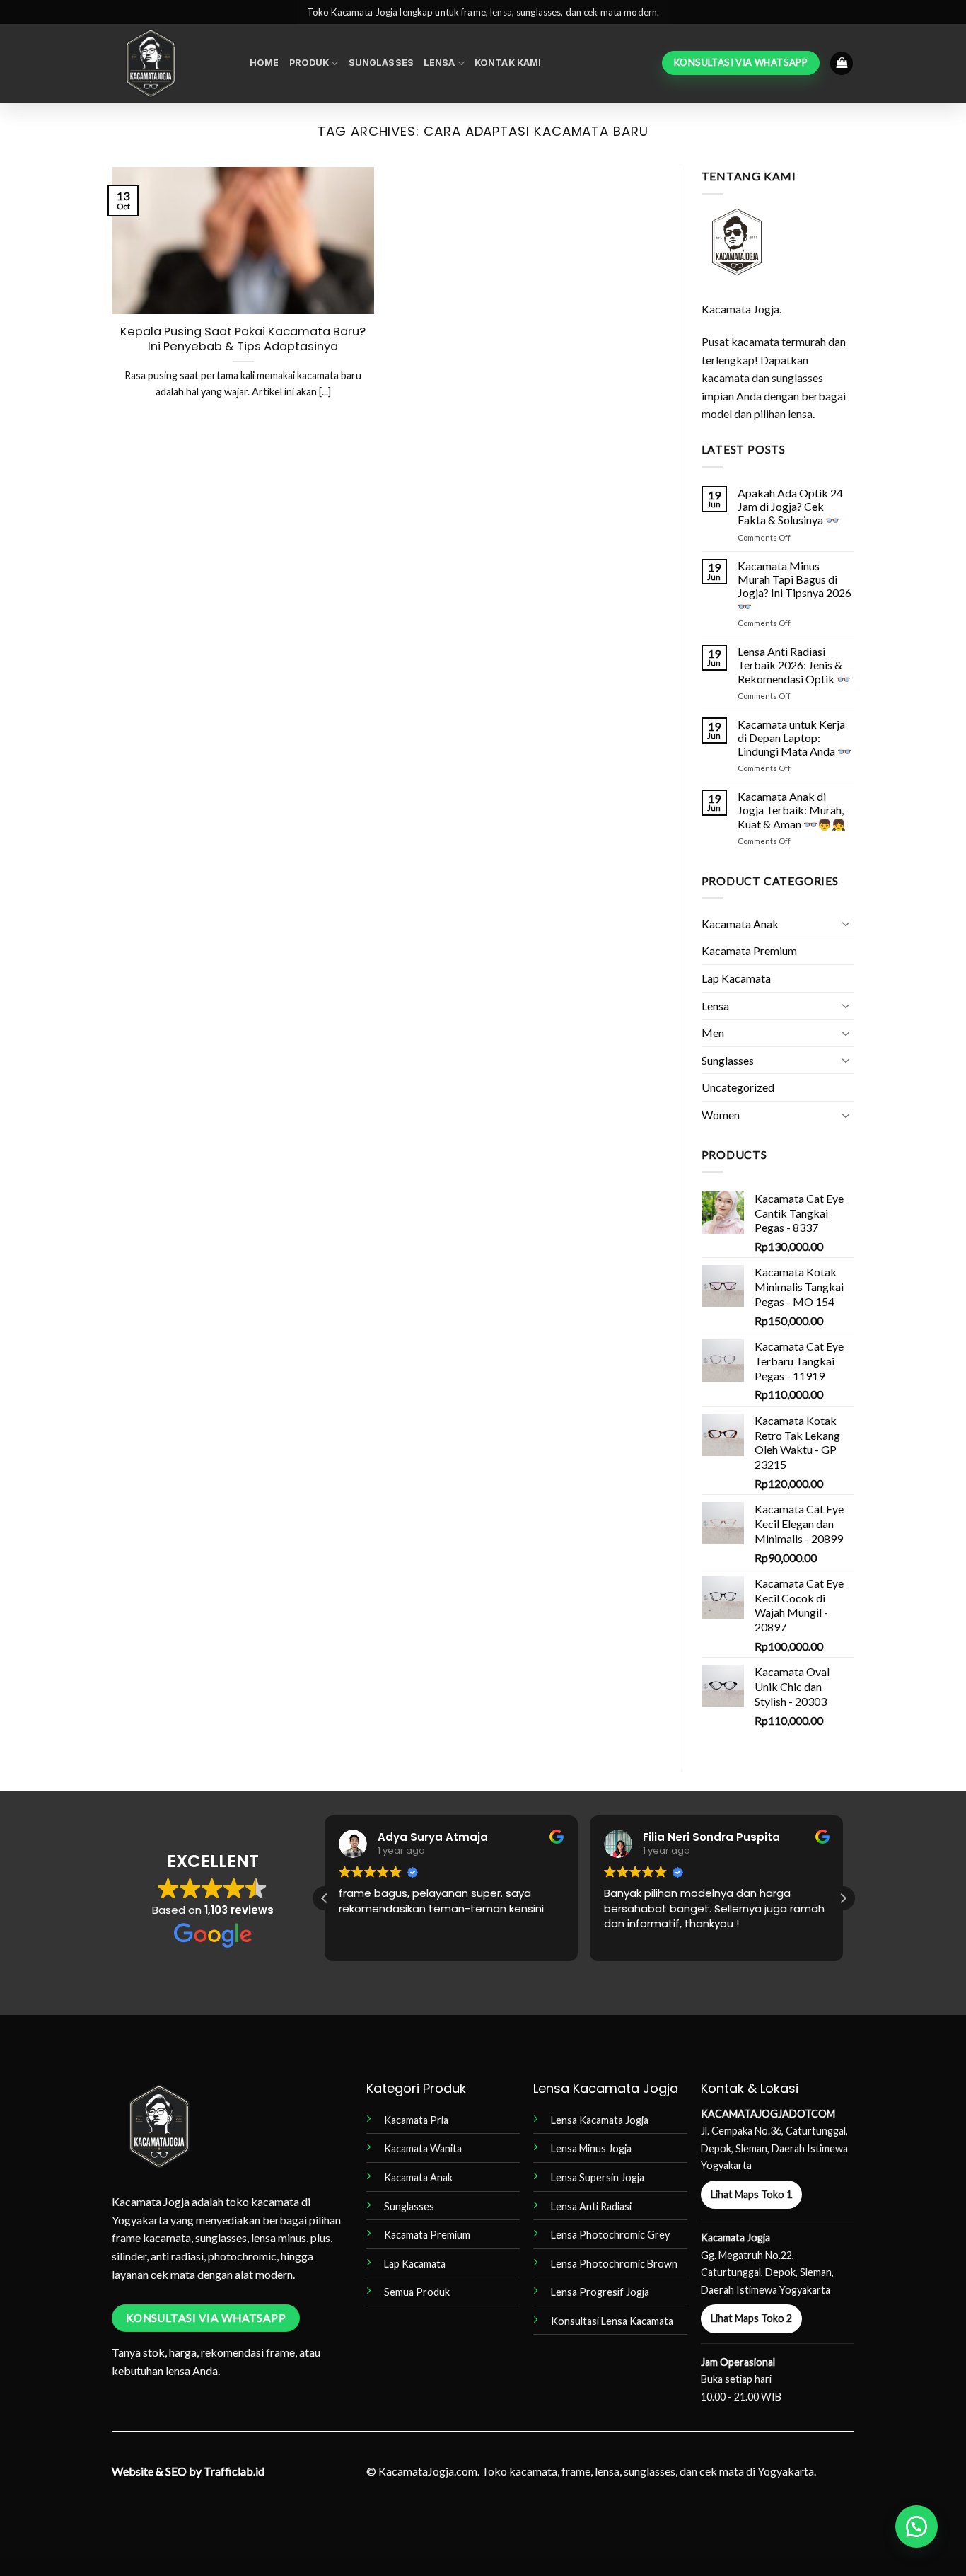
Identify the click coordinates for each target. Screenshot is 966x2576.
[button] (842, 63)
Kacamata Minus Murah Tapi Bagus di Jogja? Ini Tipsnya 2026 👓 (795, 586)
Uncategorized (738, 1087)
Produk (309, 63)
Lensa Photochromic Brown (614, 2264)
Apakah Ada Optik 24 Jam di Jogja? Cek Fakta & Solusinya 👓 (790, 506)
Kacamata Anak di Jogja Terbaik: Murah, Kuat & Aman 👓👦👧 (792, 810)
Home (264, 63)
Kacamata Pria (416, 2120)
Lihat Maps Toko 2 (751, 2318)
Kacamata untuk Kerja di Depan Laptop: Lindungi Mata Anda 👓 (795, 738)
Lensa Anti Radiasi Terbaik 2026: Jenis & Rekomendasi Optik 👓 (794, 665)
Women (721, 1115)
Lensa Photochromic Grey (610, 2235)
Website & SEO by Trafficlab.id (188, 2471)
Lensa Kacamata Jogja (600, 2120)
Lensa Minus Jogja (591, 2148)
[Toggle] (846, 923)
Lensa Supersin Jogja (598, 2177)
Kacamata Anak (740, 924)
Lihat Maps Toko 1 (751, 2194)
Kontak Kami (508, 63)
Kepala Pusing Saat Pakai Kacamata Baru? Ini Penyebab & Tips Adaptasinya (243, 339)
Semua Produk (417, 2292)
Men (713, 1033)
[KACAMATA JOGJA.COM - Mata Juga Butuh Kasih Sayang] (170, 63)
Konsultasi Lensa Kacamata (612, 2321)
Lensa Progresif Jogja (600, 2292)
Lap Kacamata (736, 978)
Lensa (440, 63)
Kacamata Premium (749, 951)
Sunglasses (381, 63)
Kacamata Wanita (423, 2148)
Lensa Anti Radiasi (591, 2206)
